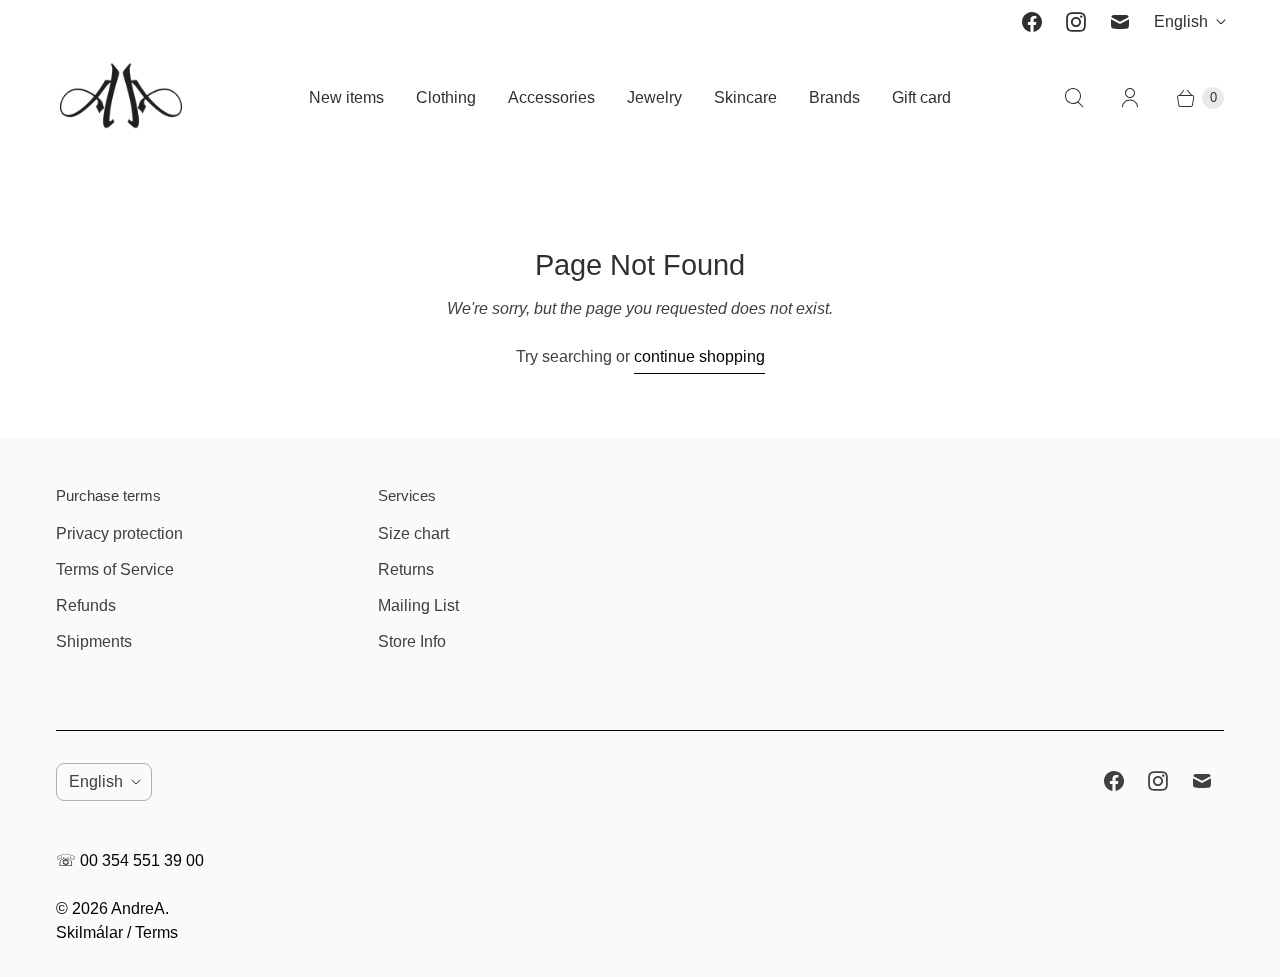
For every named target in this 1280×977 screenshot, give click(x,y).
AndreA (138, 908)
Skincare (745, 97)
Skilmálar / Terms (117, 932)
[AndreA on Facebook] (1032, 22)
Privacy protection (119, 533)
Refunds (86, 605)
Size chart (413, 533)
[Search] (1074, 98)
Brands (834, 97)
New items (346, 97)
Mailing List (418, 605)
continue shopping (699, 356)
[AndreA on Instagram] (1076, 22)
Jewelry (654, 97)
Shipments (94, 641)
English (1181, 21)
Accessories (551, 97)
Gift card (921, 97)
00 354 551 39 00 (142, 860)
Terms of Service (115, 569)
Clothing (446, 97)
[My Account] (1130, 98)
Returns (406, 569)
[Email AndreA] (1120, 22)
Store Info (412, 641)
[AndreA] (121, 97)
